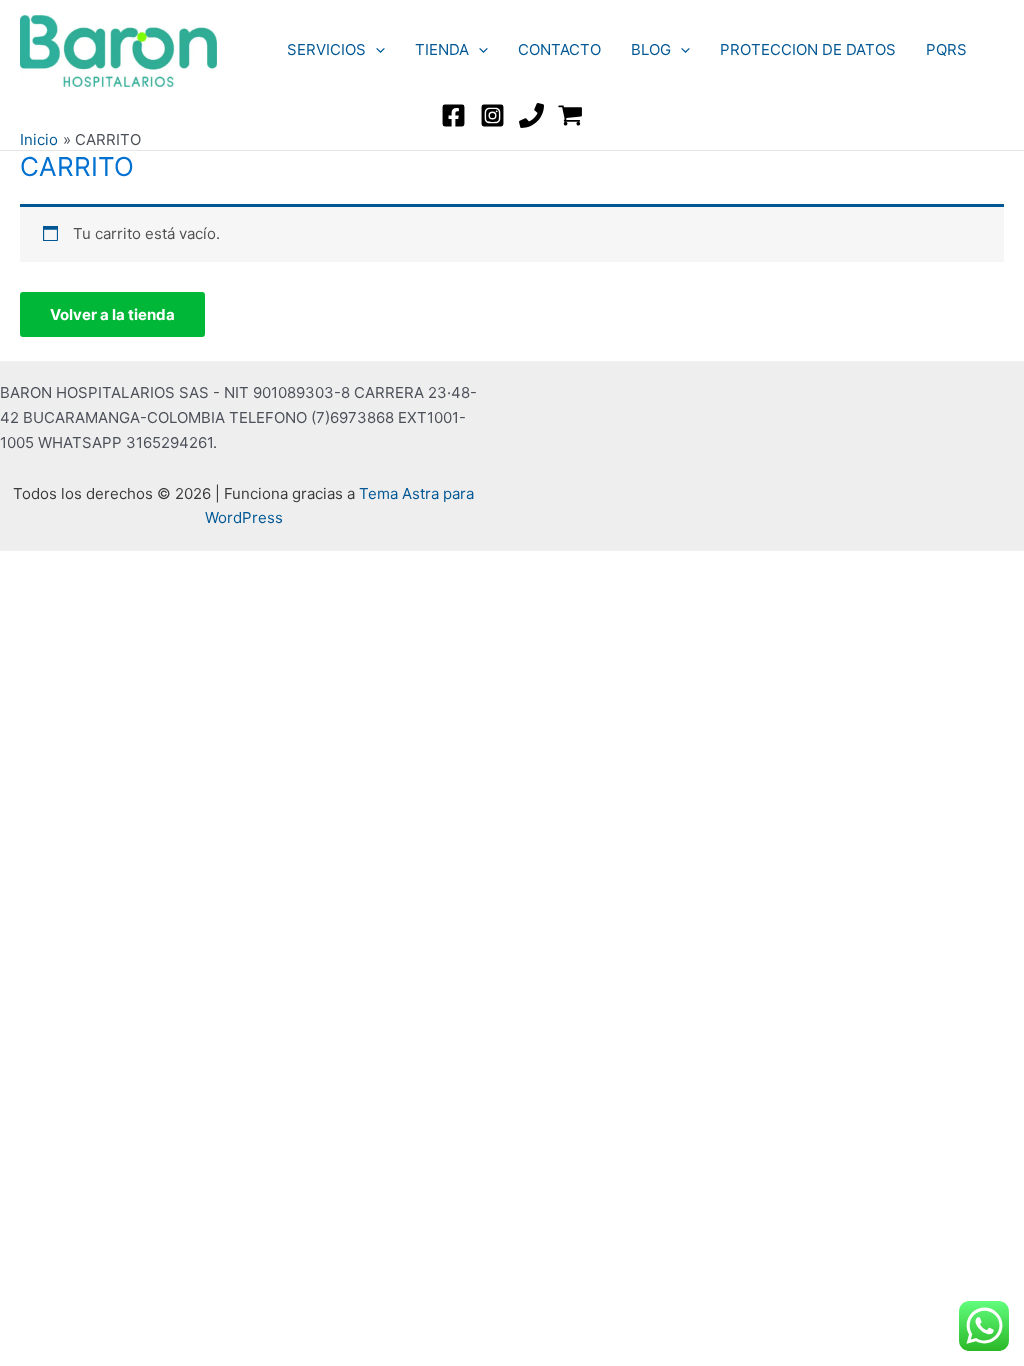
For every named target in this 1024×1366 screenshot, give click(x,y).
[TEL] (531, 115)
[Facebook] (453, 115)
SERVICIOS (326, 49)
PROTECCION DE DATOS (808, 49)
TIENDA (442, 49)
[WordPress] (570, 115)
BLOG (651, 49)
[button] (375, 50)
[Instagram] (492, 115)
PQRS (946, 49)
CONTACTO (559, 49)
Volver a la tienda (112, 314)
